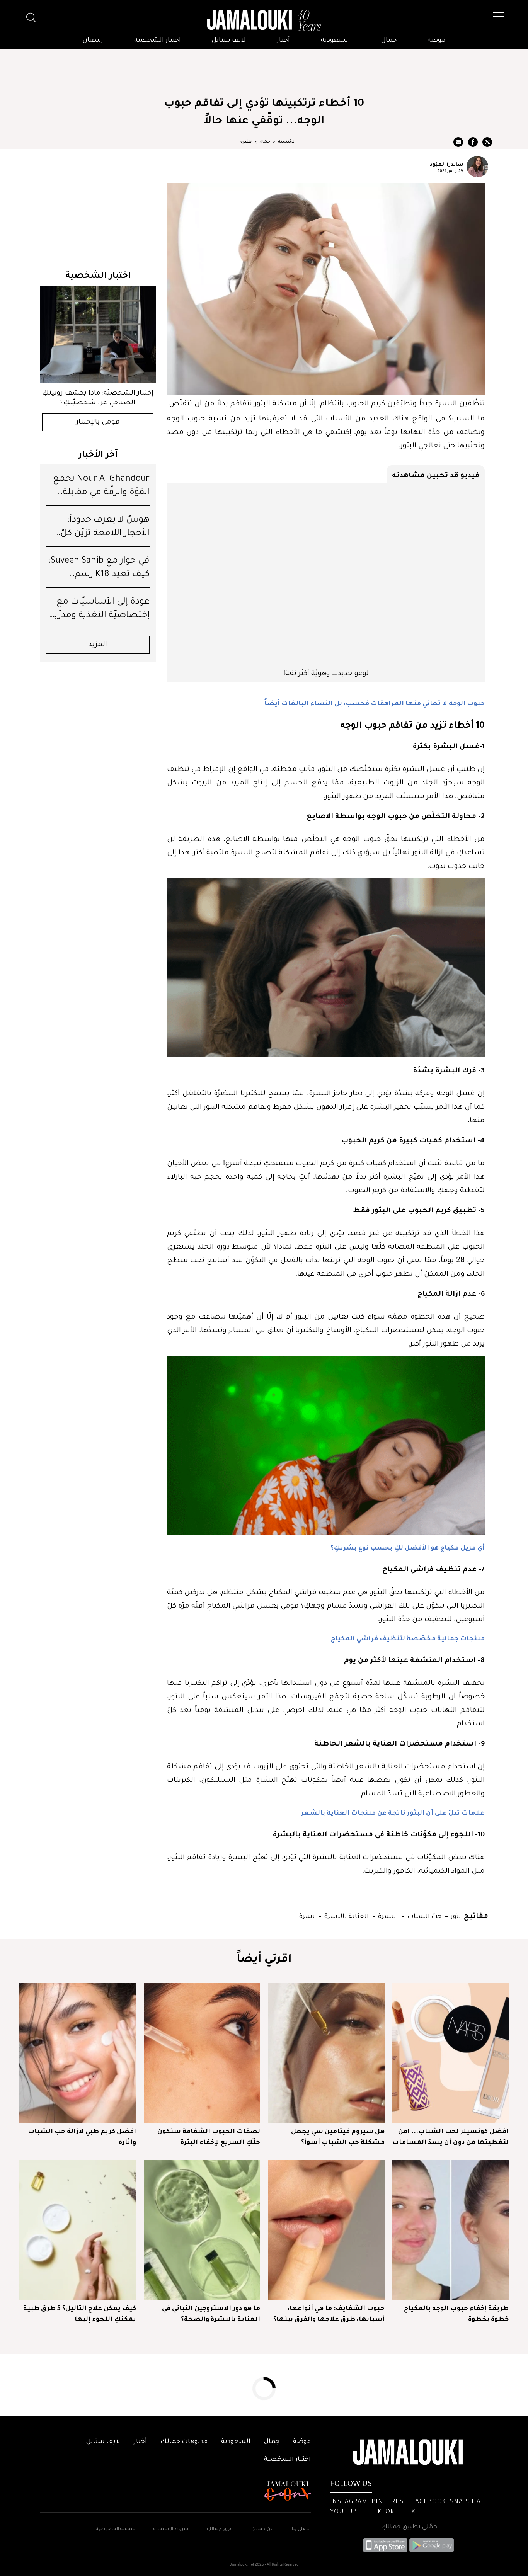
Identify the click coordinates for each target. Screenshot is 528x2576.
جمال (389, 41)
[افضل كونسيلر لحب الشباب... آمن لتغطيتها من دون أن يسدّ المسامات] (451, 2053)
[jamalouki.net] (264, 20)
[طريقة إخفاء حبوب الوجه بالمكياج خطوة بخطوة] (451, 2230)
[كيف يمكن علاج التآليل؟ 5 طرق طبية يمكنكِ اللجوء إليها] (78, 2230)
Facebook (429, 2502)
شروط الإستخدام (170, 2529)
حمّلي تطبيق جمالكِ (409, 2527)
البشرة (387, 1915)
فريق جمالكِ (220, 2529)
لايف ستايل (229, 41)
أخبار (283, 41)
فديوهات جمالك (184, 2442)
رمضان (93, 41)
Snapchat (467, 2502)
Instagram (349, 2502)
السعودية (336, 41)
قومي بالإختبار (98, 422)
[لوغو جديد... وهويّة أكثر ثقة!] (326, 575)
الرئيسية (287, 142)
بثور (455, 1915)
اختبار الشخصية (158, 41)
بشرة (246, 142)
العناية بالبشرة (346, 1915)
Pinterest (389, 2502)
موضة (436, 41)
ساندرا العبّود (446, 164)
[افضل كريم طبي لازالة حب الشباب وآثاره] (78, 2053)
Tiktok (383, 2512)
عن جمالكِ (262, 2529)
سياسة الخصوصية (116, 2529)
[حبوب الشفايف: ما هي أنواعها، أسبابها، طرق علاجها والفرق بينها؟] (326, 2230)
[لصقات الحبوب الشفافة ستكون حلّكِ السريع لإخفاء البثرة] (202, 2053)
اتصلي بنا (301, 2529)
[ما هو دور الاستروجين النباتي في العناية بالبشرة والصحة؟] (202, 2230)
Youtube (346, 2512)
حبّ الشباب (424, 1915)
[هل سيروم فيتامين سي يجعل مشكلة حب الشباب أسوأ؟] (326, 2053)
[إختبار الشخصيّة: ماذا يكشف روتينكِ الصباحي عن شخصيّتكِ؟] (98, 334)
